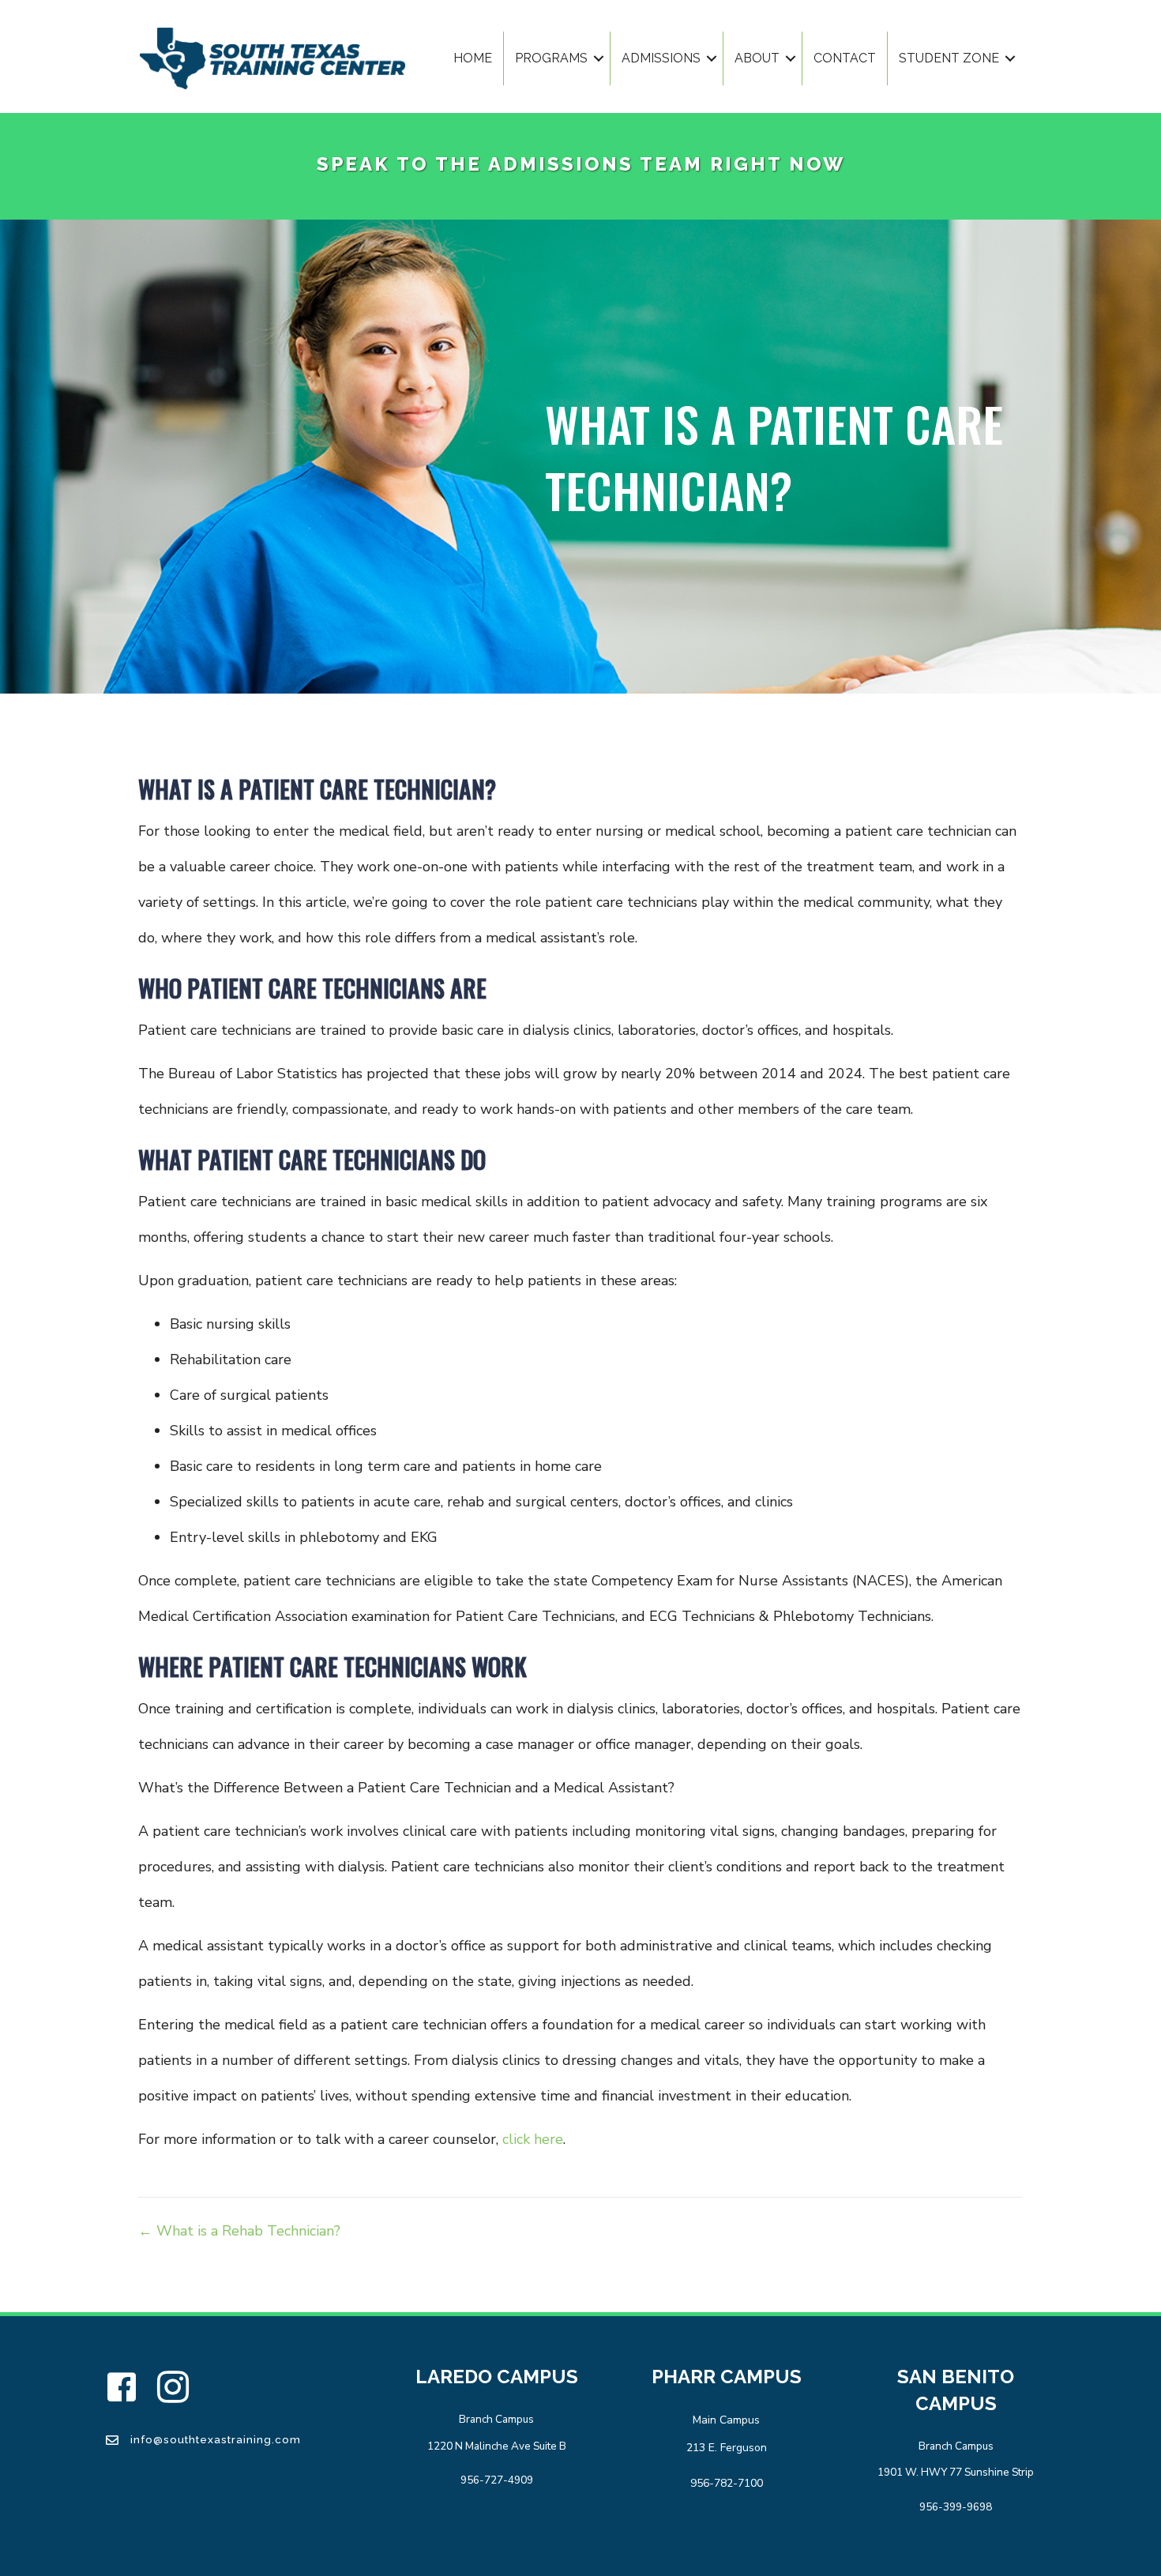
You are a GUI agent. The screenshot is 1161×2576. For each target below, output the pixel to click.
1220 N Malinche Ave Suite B (497, 2446)
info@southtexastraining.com (216, 2439)
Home (473, 58)
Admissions (661, 58)
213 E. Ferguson (727, 2448)
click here (533, 2139)
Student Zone (949, 58)
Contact (845, 58)
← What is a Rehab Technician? (239, 2231)
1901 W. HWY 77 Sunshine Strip (956, 2472)
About (757, 58)
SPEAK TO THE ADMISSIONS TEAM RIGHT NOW (581, 164)
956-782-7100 (727, 2483)
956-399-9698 (956, 2507)
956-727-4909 (497, 2480)
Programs (551, 58)
